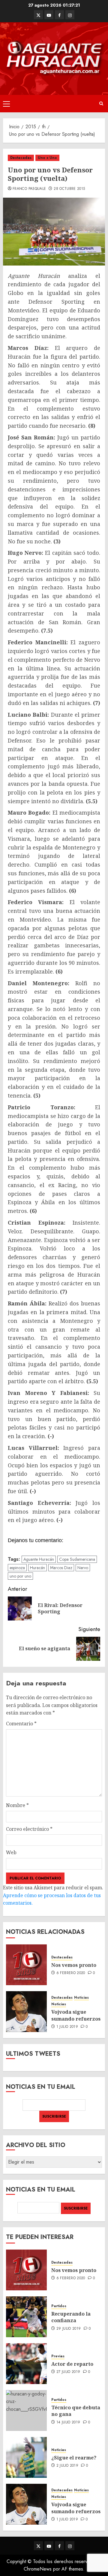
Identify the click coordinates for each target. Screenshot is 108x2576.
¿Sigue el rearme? (74, 2458)
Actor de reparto (72, 2364)
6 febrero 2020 (71, 1973)
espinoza (17, 1568)
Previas (58, 2356)
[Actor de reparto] (26, 2364)
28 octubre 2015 (69, 189)
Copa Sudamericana (77, 1559)
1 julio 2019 (67, 2027)
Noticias (81, 1998)
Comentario (21, 1724)
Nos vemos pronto (74, 1965)
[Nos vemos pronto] (26, 1965)
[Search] (101, 103)
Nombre (17, 1805)
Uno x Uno (47, 158)
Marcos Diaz (61, 1568)
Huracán (37, 1568)
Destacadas (21, 158)
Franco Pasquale (29, 189)
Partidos (59, 2306)
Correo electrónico (29, 1829)
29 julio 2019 (69, 2329)
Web (11, 1852)
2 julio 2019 (67, 2466)
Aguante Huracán (39, 1559)
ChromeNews (38, 2569)
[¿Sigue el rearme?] (26, 2457)
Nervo (83, 1568)
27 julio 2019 (68, 2372)
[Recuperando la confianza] (26, 2317)
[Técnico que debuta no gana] (26, 2410)
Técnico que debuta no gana (76, 2411)
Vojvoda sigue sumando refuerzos (76, 2015)
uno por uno (20, 1576)
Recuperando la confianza (71, 2317)
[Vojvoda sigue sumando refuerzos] (26, 2012)
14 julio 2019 (68, 2423)
